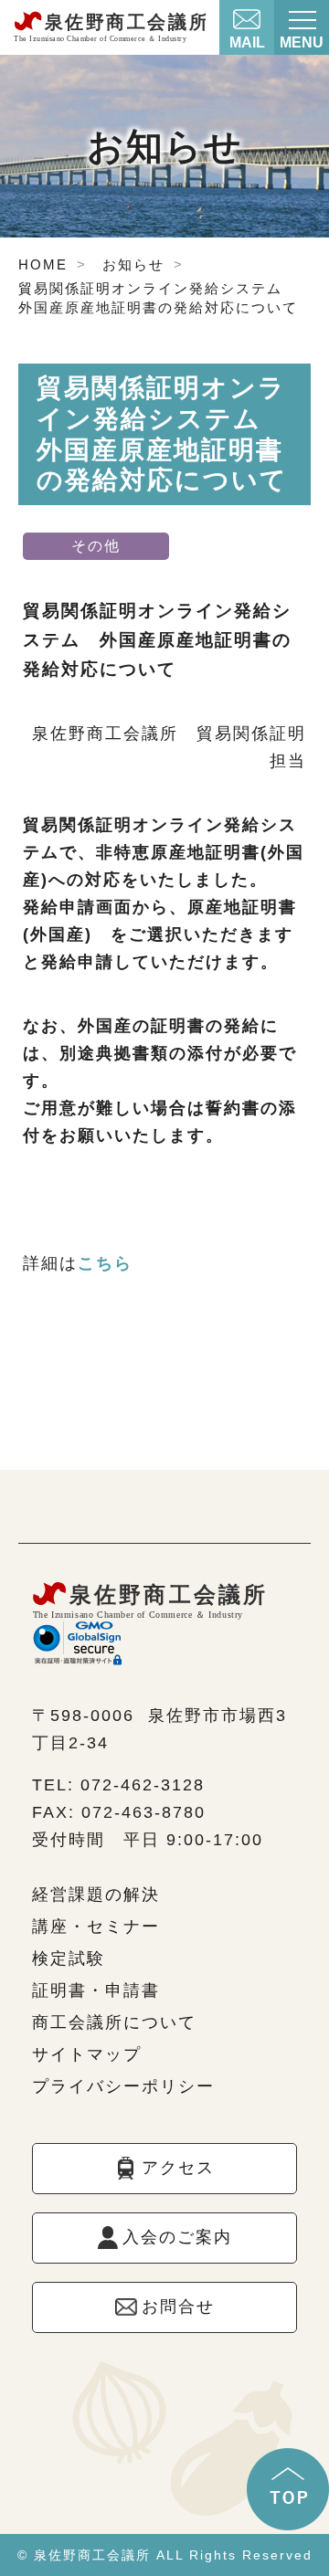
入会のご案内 (177, 2237)
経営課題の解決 (96, 1895)
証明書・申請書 (96, 1990)
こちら (105, 1263)
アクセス (178, 2168)
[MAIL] (247, 15)
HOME (43, 264)
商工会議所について (114, 2022)
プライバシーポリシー (123, 2086)
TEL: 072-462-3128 (118, 1785)
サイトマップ (87, 2054)
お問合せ (178, 2307)
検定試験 (69, 1958)
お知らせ (133, 264)
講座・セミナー (96, 1927)
